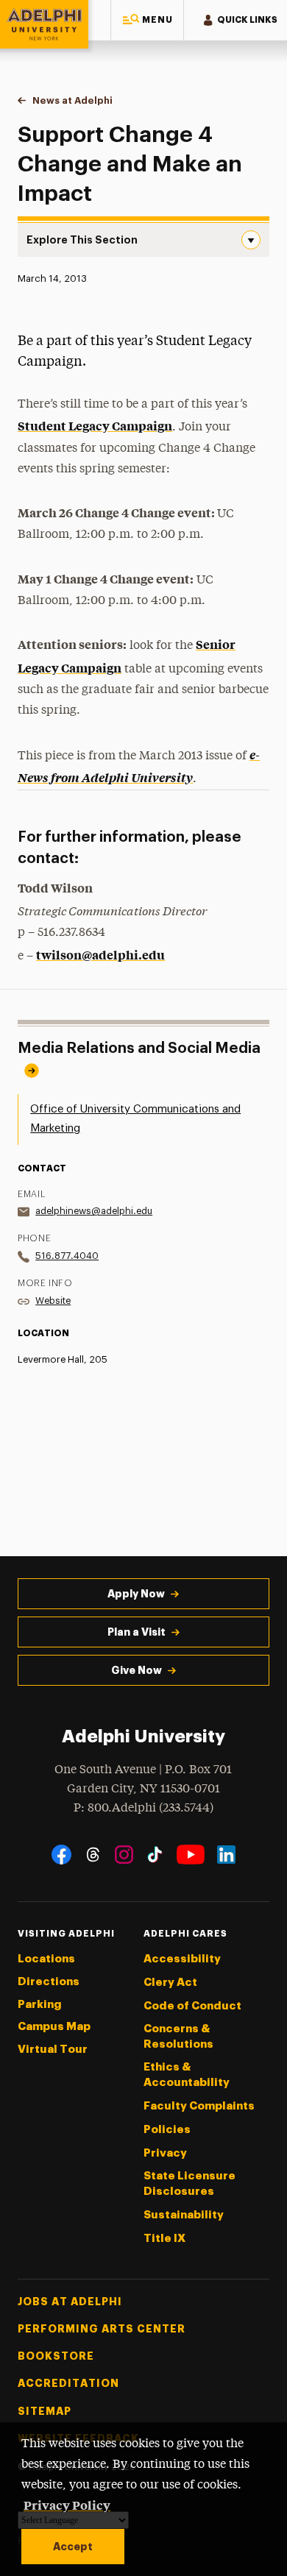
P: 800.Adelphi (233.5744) (143, 1808)
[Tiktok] (155, 1855)
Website (53, 1301)
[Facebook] (61, 1855)
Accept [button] (73, 2547)
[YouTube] (191, 1855)
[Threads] (93, 1855)
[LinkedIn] (226, 1855)
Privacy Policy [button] (67, 2505)
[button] (147, 20)
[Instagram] (124, 1855)
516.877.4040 (67, 1256)
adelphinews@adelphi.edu (94, 1211)
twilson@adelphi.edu (100, 954)
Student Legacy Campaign (95, 425)
